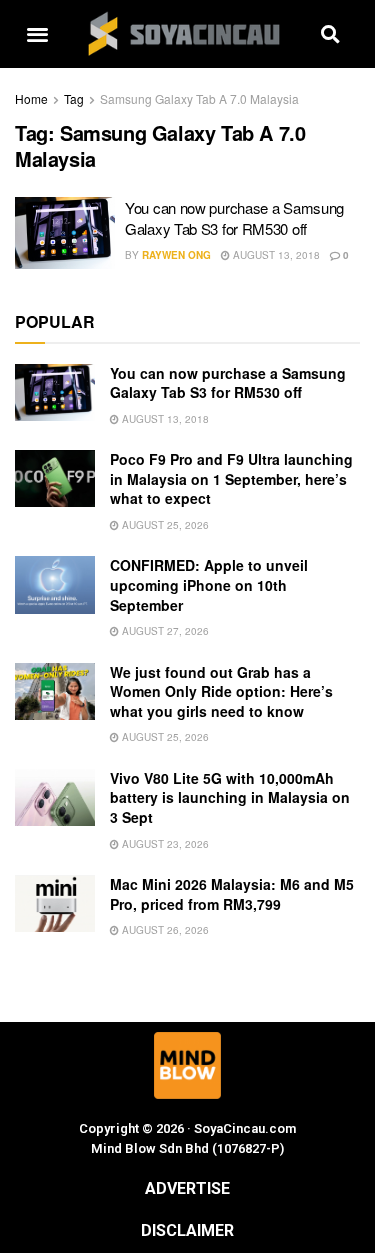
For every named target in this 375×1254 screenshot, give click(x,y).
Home (31, 98)
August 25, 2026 (164, 525)
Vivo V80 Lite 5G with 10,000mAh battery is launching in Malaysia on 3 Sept (230, 797)
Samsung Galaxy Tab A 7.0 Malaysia (199, 98)
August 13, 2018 (275, 255)
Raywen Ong (176, 255)
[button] (37, 34)
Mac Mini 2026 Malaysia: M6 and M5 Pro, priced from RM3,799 (232, 894)
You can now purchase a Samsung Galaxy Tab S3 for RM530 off (234, 218)
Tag (74, 98)
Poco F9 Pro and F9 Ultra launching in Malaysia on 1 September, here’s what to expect (231, 478)
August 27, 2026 (164, 631)
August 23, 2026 (164, 844)
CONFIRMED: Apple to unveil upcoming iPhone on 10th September (209, 584)
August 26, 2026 (164, 930)
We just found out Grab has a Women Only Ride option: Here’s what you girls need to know (221, 691)
